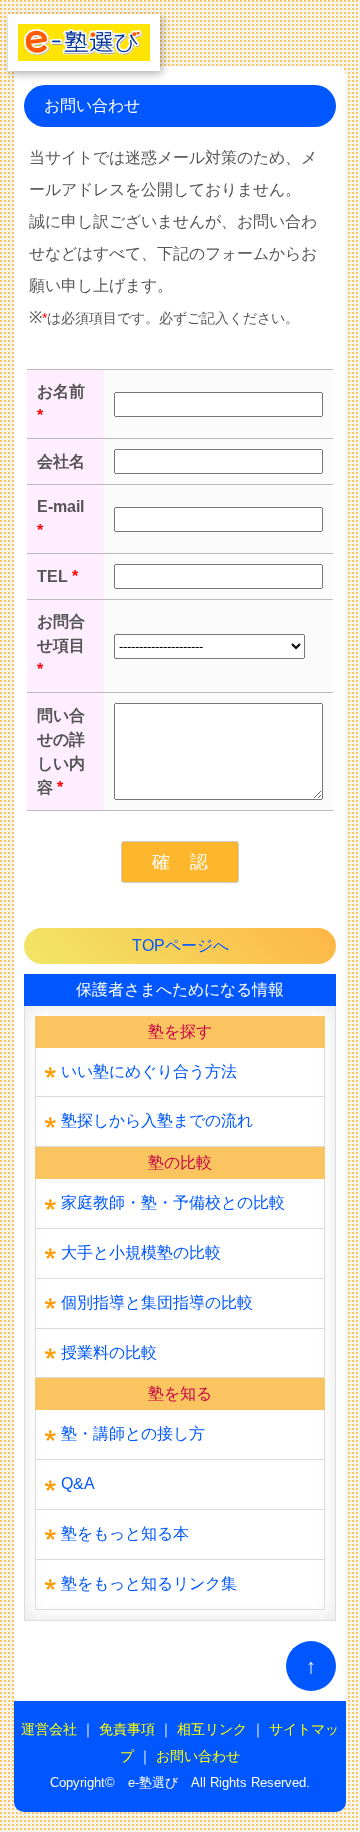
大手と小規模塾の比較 (141, 1252)
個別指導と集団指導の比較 (157, 1302)
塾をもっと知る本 (125, 1533)
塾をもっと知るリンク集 (149, 1583)
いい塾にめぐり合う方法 (149, 1071)
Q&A (78, 1483)
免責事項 (127, 1729)
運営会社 (49, 1729)
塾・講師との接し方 (133, 1433)
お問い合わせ (198, 1756)
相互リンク (212, 1729)
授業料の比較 (109, 1352)
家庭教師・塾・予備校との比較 (173, 1202)
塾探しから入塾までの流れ (157, 1120)
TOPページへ (180, 945)
